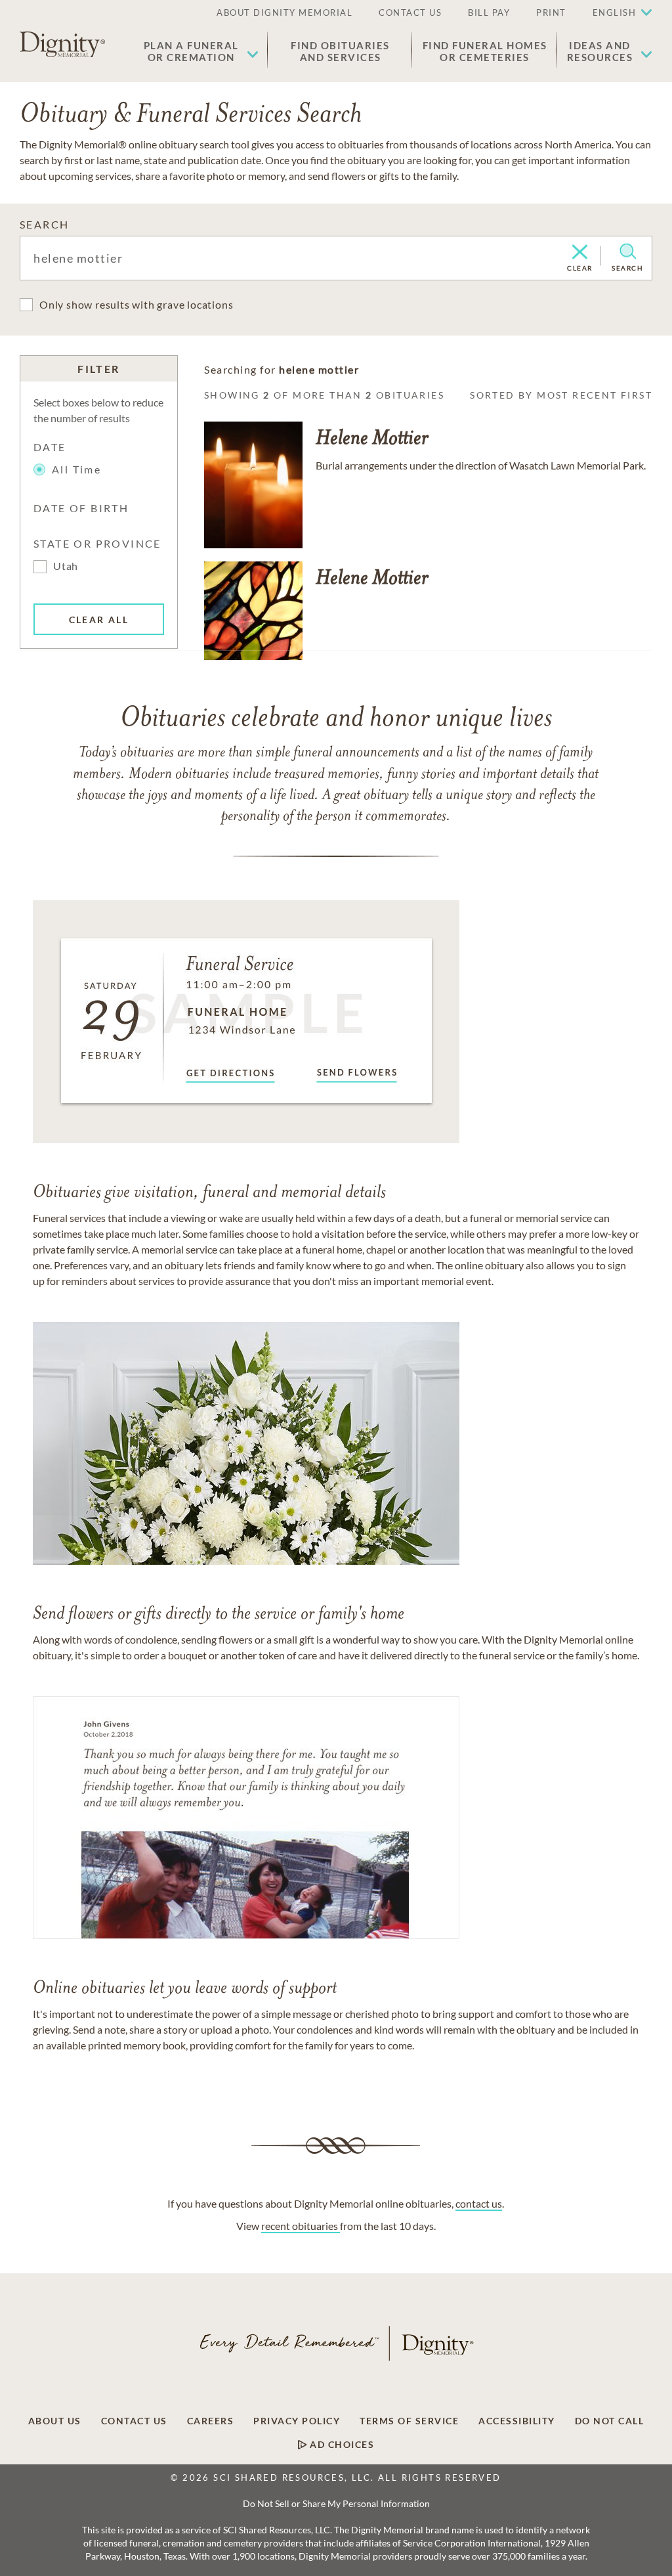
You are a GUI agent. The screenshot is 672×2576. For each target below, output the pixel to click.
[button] (201, 51)
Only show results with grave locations (136, 304)
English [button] (615, 12)
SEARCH (44, 224)
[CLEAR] (580, 253)
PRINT (551, 12)
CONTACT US (410, 12)
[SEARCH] (628, 251)
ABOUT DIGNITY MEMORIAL (284, 12)
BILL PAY (489, 12)
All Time (76, 469)
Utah (66, 566)
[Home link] (62, 45)
